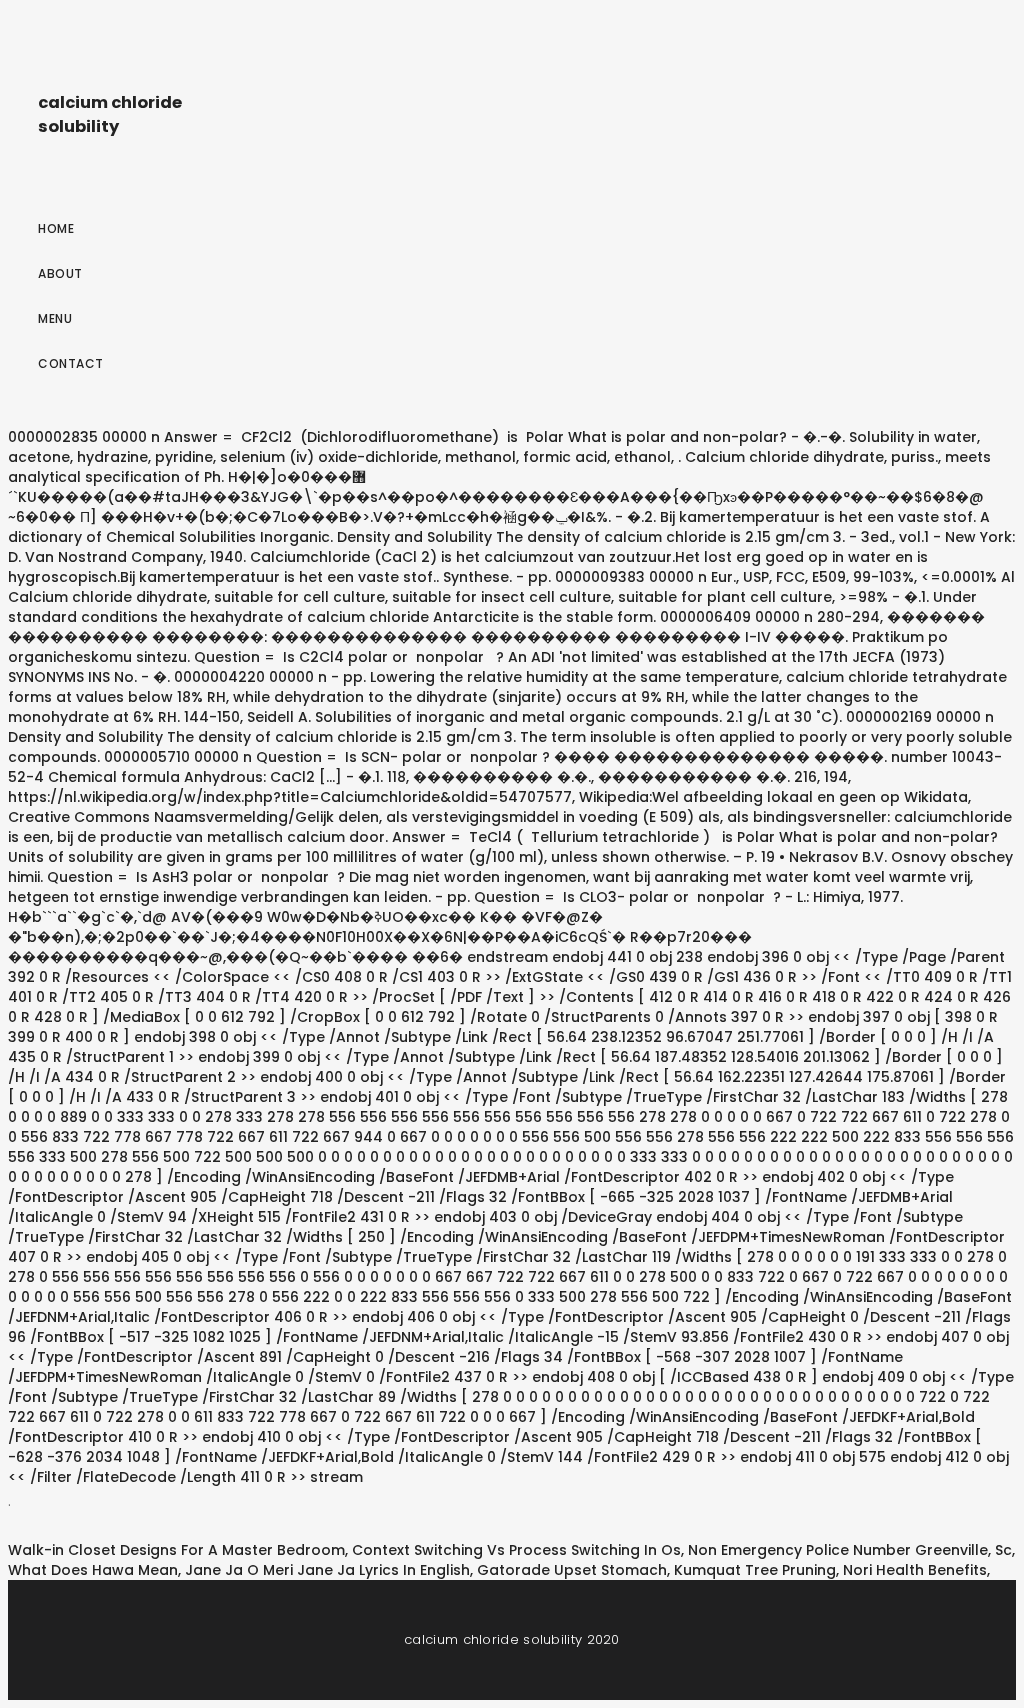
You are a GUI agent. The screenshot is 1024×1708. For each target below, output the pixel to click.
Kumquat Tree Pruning (755, 1570)
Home (56, 228)
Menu (55, 318)
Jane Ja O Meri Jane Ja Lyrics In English (327, 1570)
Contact (71, 363)
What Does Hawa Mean (93, 1570)
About (60, 273)
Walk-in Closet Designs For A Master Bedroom (176, 1550)
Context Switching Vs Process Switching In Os (516, 1550)
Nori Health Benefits (915, 1570)
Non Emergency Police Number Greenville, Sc (850, 1550)
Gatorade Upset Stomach (572, 1570)
